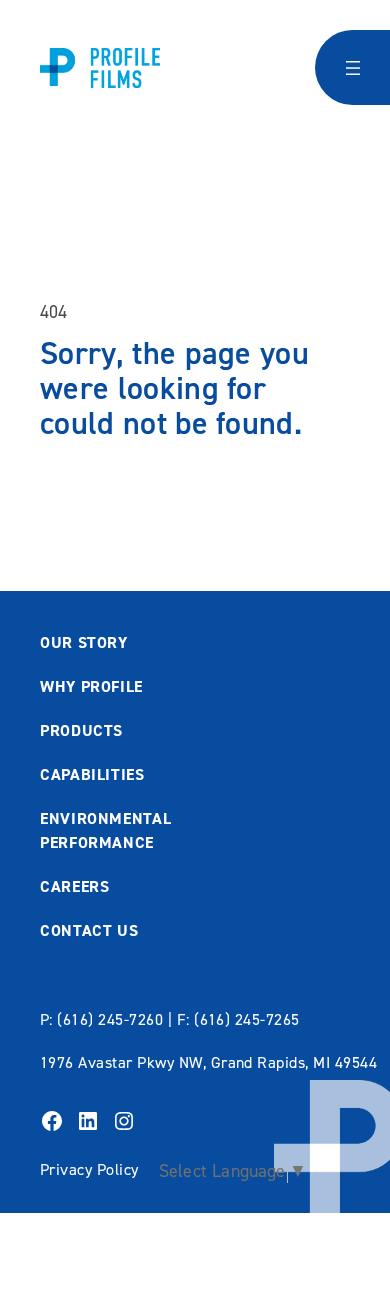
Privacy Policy (89, 1169)
